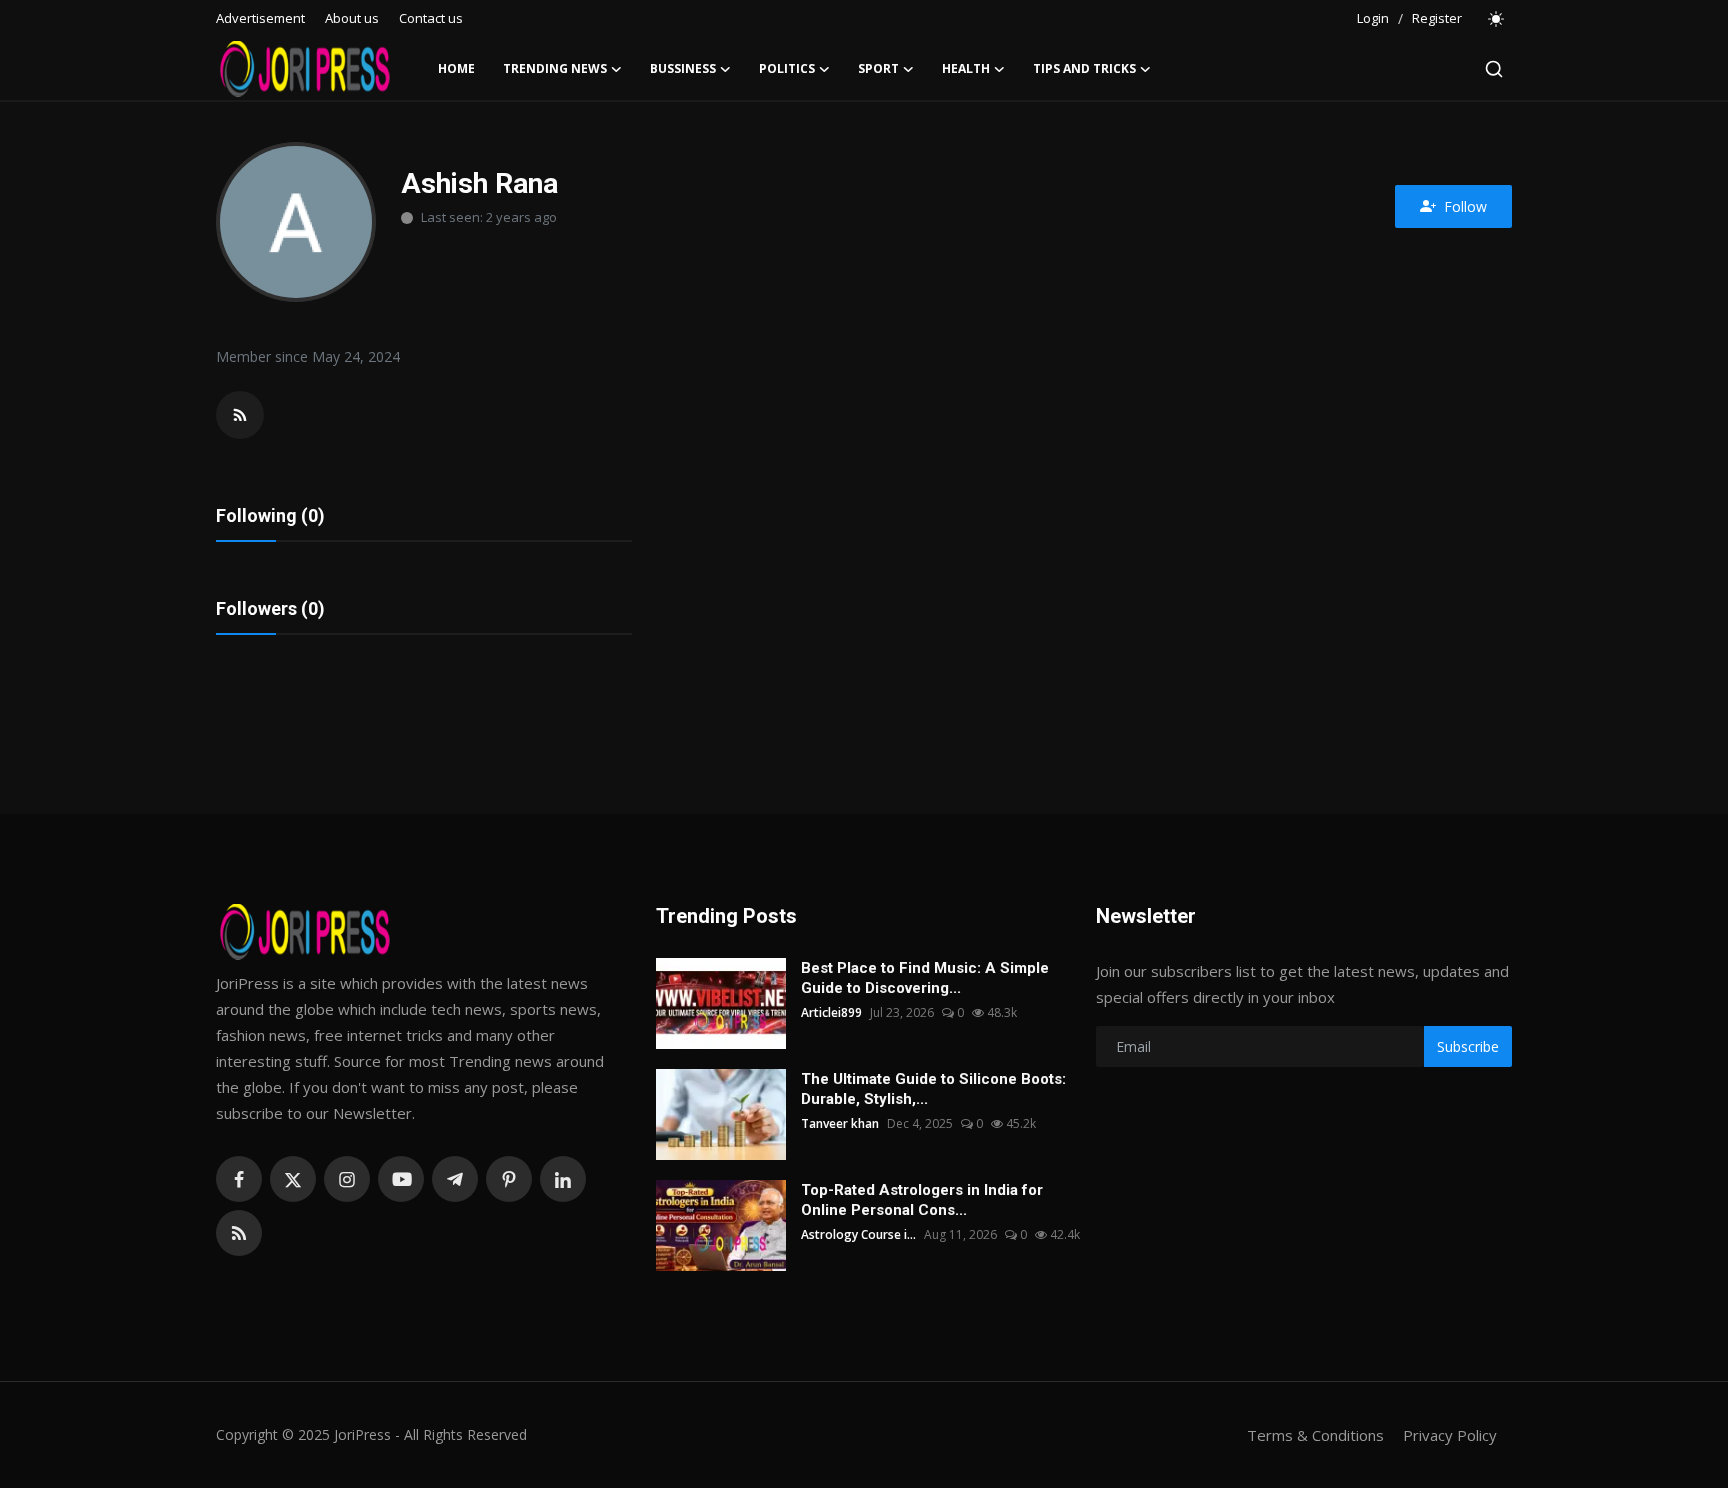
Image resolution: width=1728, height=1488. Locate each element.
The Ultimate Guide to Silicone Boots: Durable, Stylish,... (933, 1089)
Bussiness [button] (683, 68)
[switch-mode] (1497, 19)
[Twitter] (293, 1179)
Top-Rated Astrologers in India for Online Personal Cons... (922, 1200)
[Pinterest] (509, 1179)
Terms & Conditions (1315, 1435)
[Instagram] (347, 1179)
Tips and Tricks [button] (1084, 68)
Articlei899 (831, 1012)
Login (1373, 18)
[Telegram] (455, 1179)
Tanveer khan (840, 1123)
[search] (1494, 69)
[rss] (239, 1233)
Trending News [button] (555, 68)
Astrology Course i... (858, 1234)
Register (1437, 18)
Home (456, 68)
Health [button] (966, 68)
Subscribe (1468, 1046)
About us (352, 18)
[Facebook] (239, 1179)
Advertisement (260, 18)
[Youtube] (401, 1179)
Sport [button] (878, 68)
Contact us (431, 18)
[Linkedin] (563, 1179)
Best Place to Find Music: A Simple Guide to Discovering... (925, 978)
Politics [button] (787, 68)
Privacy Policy (1450, 1435)
